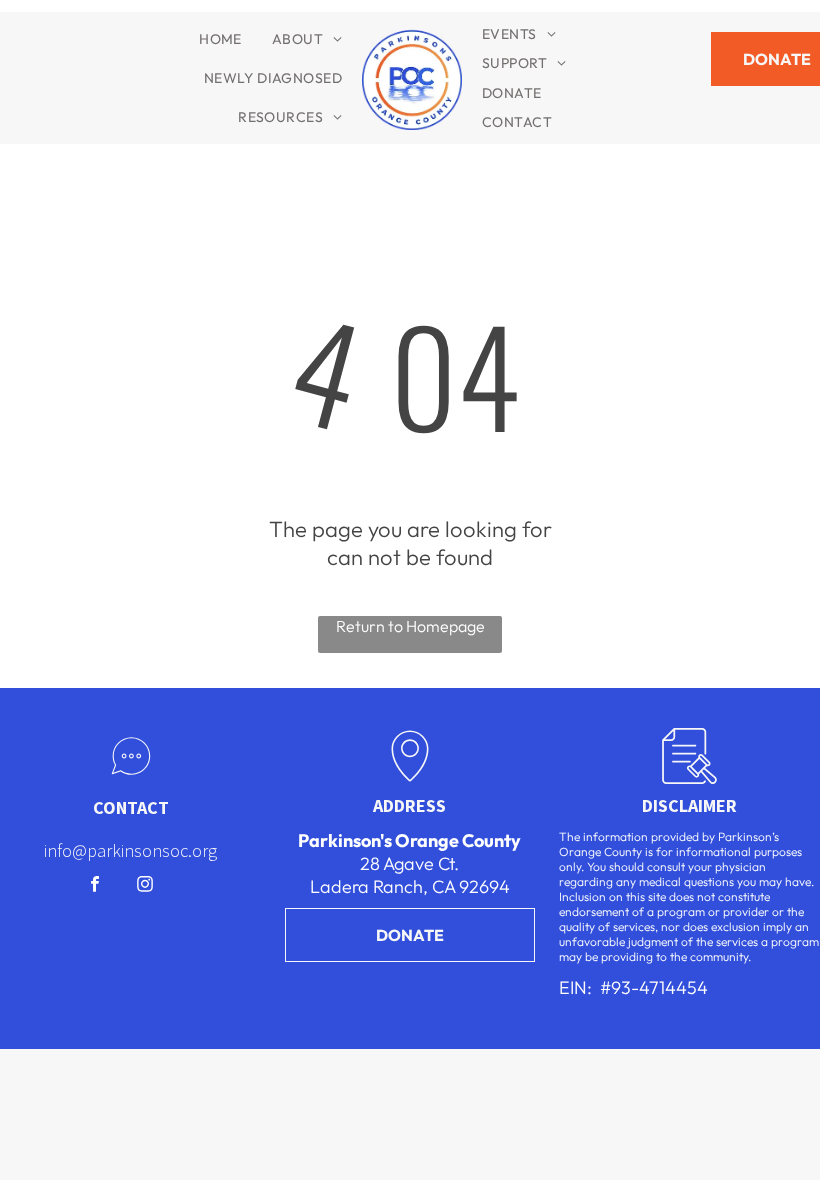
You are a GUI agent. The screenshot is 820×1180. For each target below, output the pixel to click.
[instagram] (145, 887)
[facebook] (95, 887)
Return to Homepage (410, 626)
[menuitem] (220, 39)
